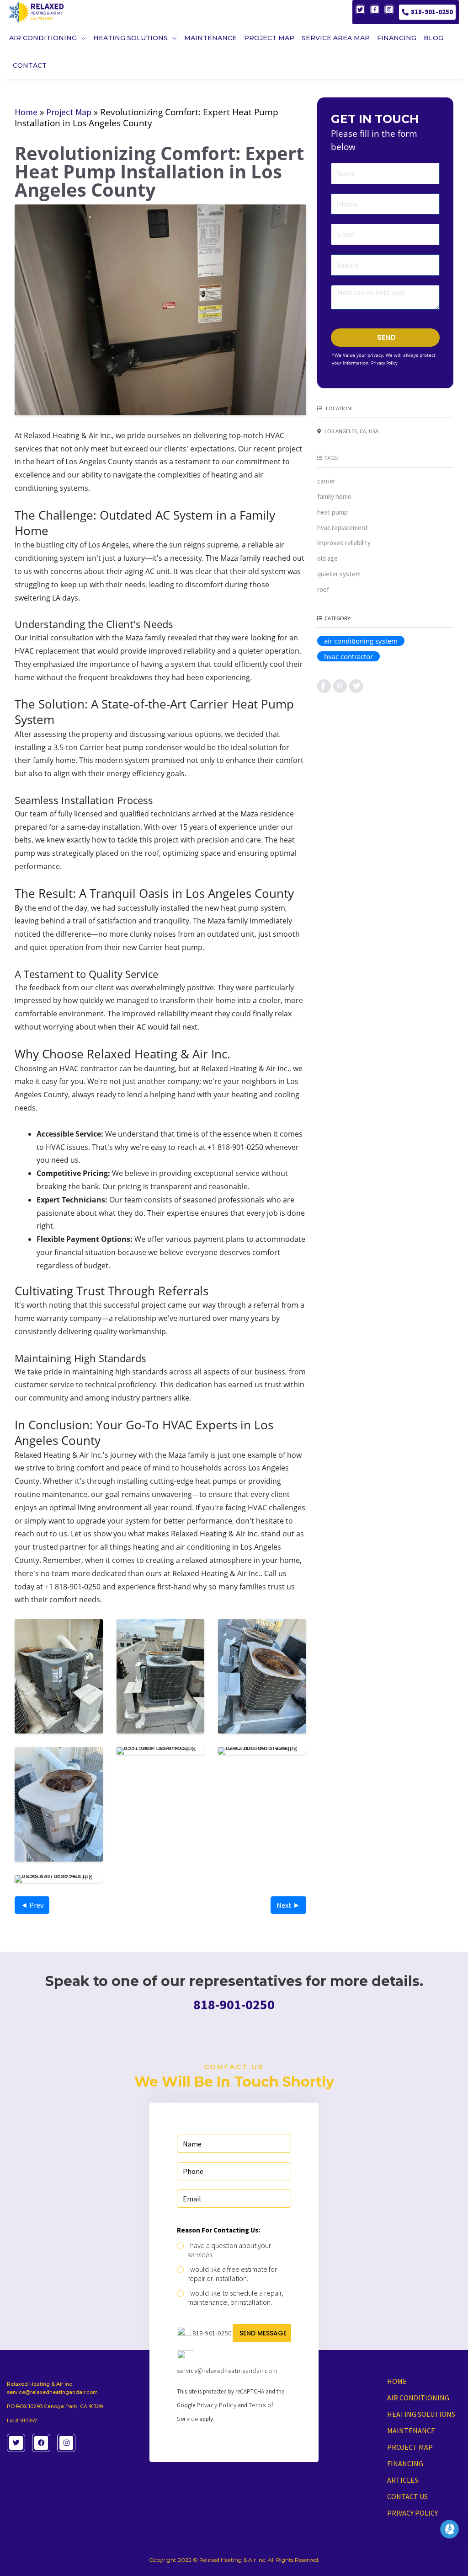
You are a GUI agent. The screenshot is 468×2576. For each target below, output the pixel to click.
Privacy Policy (384, 363)
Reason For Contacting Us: (218, 2230)
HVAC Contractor (348, 656)
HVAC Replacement (343, 528)
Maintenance (411, 2431)
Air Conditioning (418, 2398)
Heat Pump (332, 512)
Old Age (327, 558)
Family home (334, 496)
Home (26, 112)
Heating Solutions (421, 2414)
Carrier (326, 481)
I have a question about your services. (229, 2250)
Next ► (288, 1905)
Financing (405, 2463)
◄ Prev (32, 1905)
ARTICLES (403, 2480)
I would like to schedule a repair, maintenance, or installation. (235, 2297)
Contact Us (407, 2496)
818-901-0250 (432, 12)
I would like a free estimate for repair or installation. (232, 2274)
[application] (81, 38)
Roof (323, 589)
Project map (410, 2447)
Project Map (69, 112)
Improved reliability (344, 543)
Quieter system (339, 574)
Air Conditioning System (361, 641)
